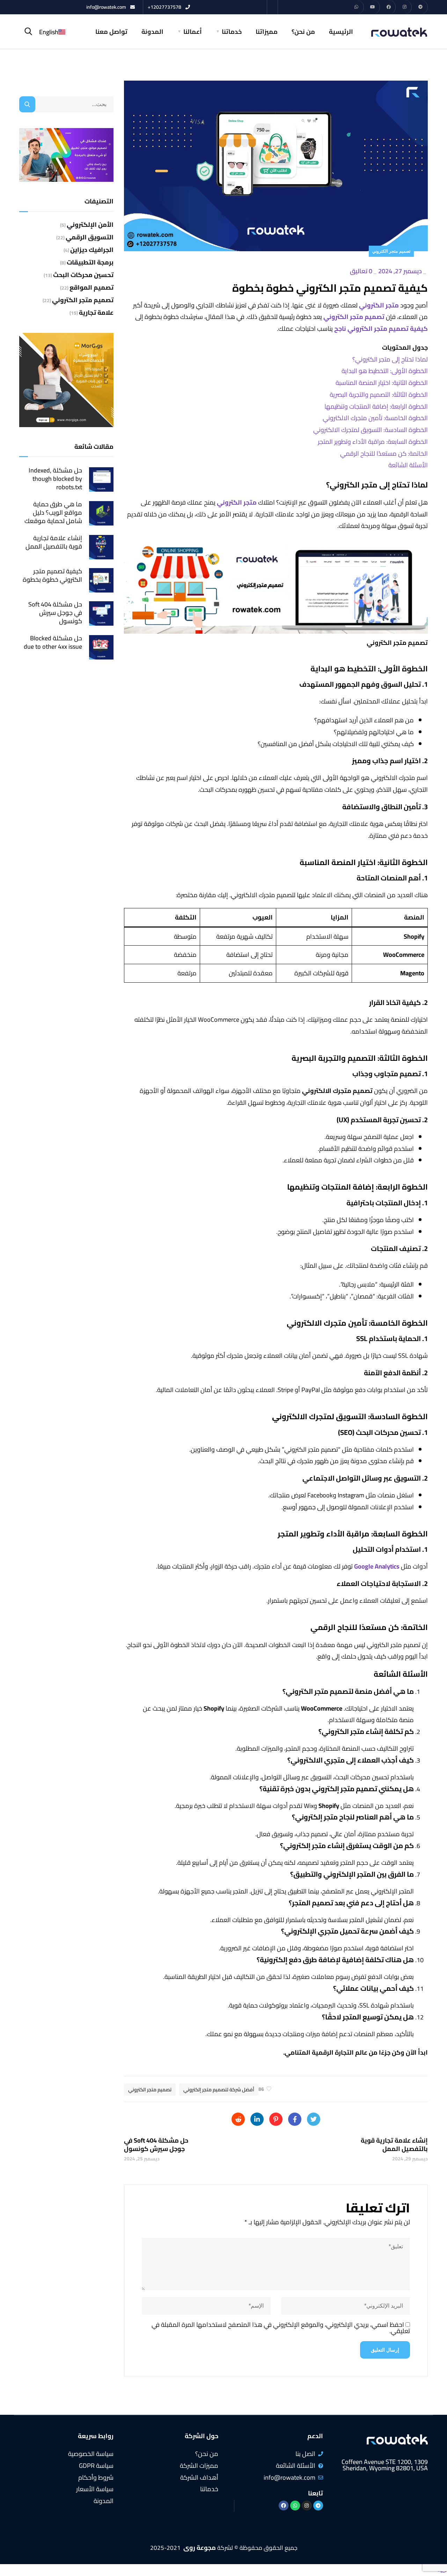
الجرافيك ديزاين (92, 250)
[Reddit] (238, 2119)
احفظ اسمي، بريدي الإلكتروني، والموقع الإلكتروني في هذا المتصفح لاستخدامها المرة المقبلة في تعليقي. (281, 2328)
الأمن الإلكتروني (90, 225)
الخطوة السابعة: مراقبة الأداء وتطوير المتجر (373, 442)
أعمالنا (193, 32)
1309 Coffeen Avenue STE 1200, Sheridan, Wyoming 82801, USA (385, 2465)
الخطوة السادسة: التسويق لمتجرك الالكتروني (371, 430)
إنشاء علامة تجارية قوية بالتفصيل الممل (54, 542)
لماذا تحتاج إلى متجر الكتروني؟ (390, 359)
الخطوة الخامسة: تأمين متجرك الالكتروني (375, 418)
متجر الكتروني (379, 305)
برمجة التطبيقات (90, 262)
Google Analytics (377, 1566)
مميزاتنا (267, 32)
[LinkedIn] (257, 2119)
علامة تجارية (96, 313)
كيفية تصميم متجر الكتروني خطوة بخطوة (52, 575)
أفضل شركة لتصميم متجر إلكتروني (219, 2090)
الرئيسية (341, 32)
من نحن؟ (303, 32)
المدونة (152, 32)
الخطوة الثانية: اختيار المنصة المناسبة (382, 383)
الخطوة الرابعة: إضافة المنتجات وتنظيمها (376, 406)
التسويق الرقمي (90, 237)
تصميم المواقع (91, 288)
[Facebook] (389, 7)
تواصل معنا (111, 32)
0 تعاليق (361, 271)
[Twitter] (314, 2119)
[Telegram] (421, 7)
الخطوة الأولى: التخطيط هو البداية (385, 371)
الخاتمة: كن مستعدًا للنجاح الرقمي (384, 453)
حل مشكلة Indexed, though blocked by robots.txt (55, 479)
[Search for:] (66, 104)
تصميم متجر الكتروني (391, 251)
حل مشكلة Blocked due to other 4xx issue (53, 642)
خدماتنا (232, 32)
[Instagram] (405, 7)
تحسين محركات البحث (83, 275)
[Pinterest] (276, 2119)
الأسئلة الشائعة (408, 465)
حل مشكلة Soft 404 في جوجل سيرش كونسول (55, 613)
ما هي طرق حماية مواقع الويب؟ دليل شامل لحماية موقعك (53, 513)
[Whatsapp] (357, 7)
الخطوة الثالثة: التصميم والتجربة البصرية (379, 394)
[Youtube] (373, 7)
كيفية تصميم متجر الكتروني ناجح (381, 329)
